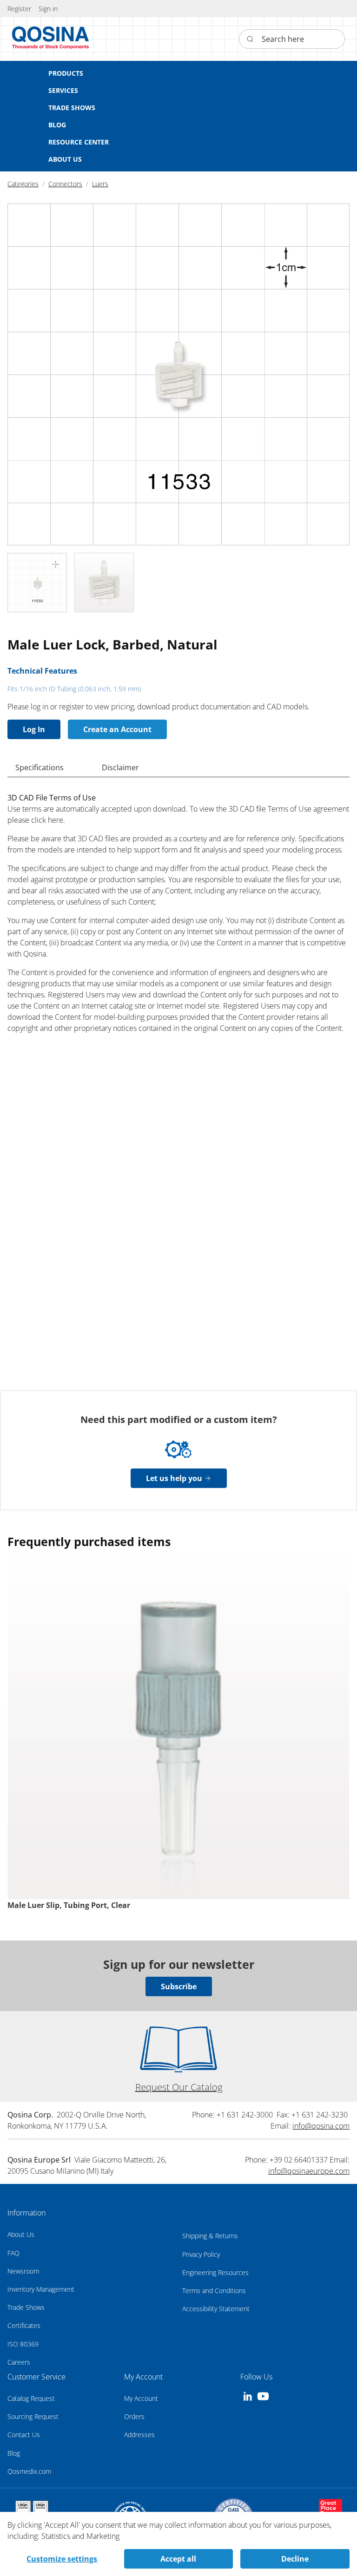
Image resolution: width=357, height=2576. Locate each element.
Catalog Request (31, 2398)
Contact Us (24, 2435)
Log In (34, 729)
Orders (134, 2416)
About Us (21, 2234)
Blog (14, 2453)
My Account (141, 2398)
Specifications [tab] (40, 767)
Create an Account (117, 729)
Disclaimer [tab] (120, 767)
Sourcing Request (33, 2416)
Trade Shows (26, 2307)
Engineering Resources (215, 2272)
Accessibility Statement (216, 2309)
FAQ (13, 2253)
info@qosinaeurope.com (309, 2171)
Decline (295, 2559)
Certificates (24, 2325)
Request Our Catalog (179, 2087)
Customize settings (62, 2559)
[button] (48, 9)
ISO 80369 (23, 2344)
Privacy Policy (201, 2254)
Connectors (65, 184)
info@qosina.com (321, 2126)
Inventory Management (41, 2289)
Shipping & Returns (210, 2236)
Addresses (139, 2435)
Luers (100, 184)
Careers (19, 2362)
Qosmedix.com (29, 2471)
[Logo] (51, 39)
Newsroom (23, 2271)
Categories (23, 184)
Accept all (178, 2559)
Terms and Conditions (214, 2291)
